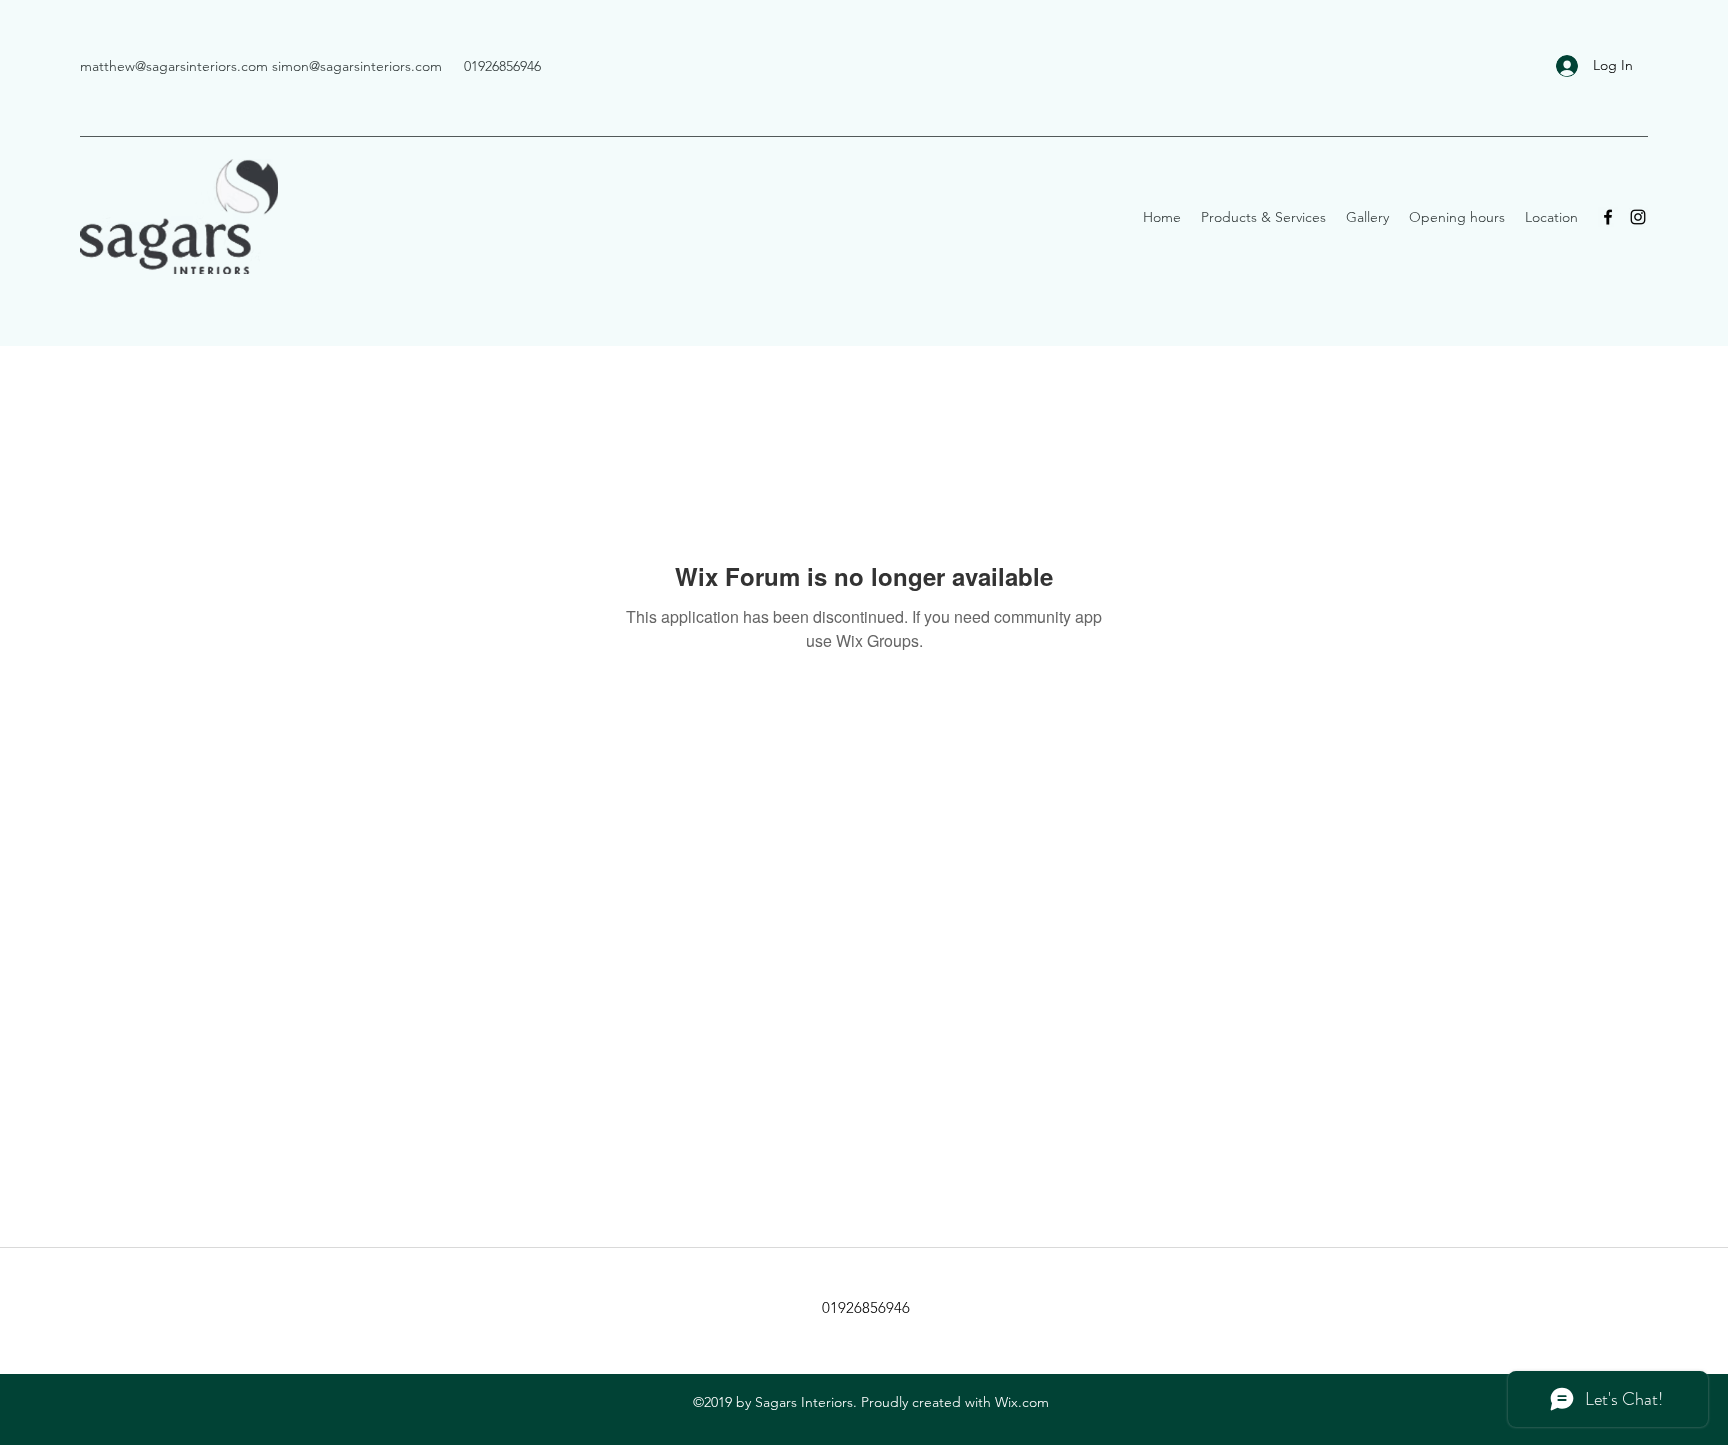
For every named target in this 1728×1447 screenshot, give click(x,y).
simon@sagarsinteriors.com (357, 66)
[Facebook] (1608, 217)
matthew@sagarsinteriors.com (174, 66)
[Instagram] (1638, 217)
